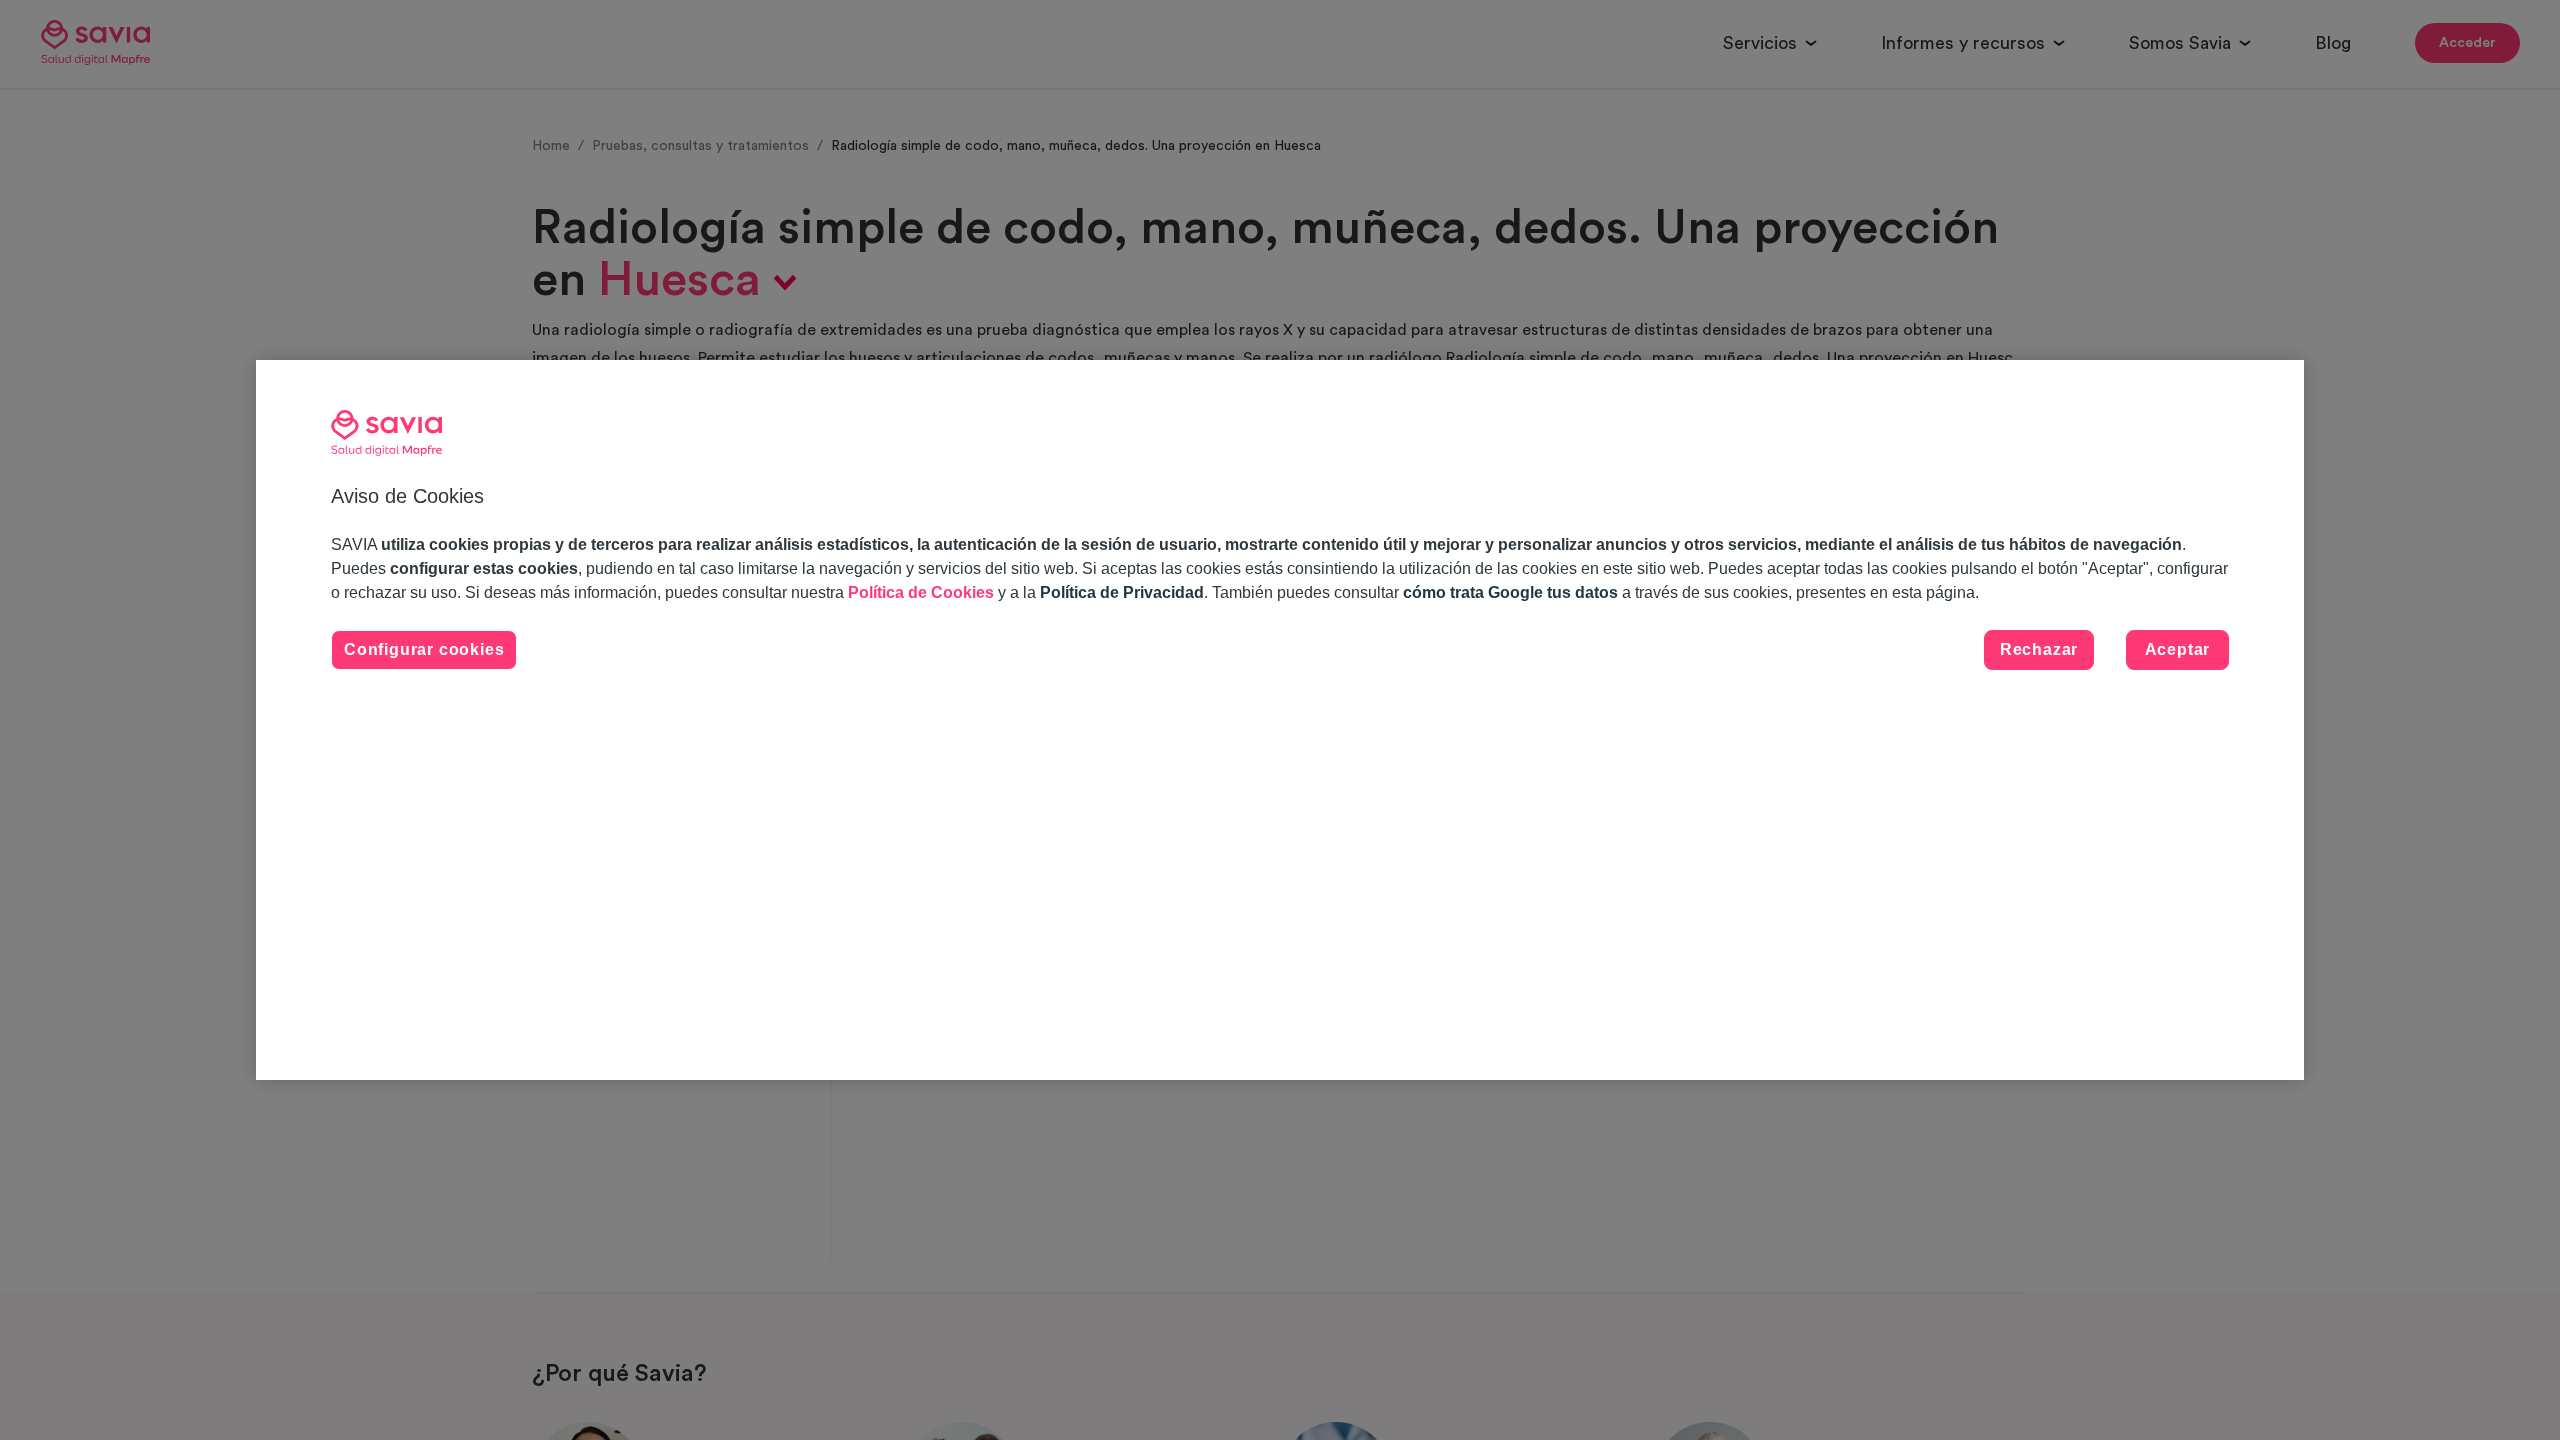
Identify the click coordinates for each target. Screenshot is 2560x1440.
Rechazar (2039, 649)
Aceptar (2178, 649)
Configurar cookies (424, 649)
